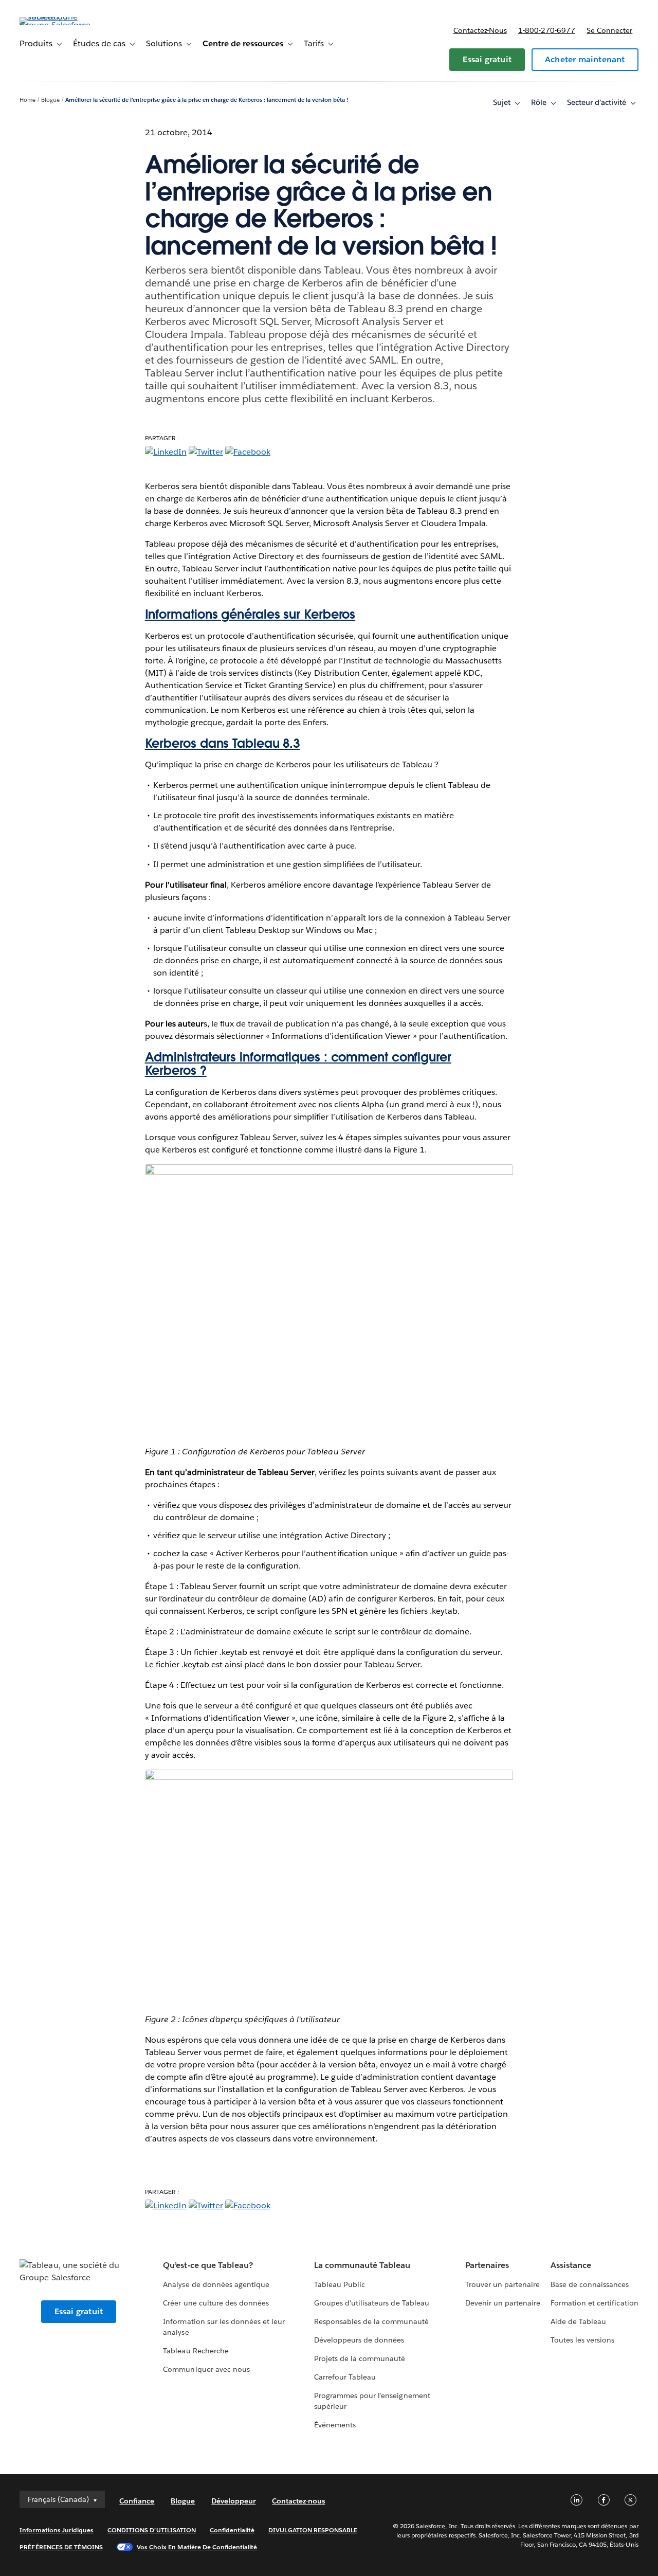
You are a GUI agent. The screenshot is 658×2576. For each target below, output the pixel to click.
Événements (335, 2425)
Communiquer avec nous (206, 2369)
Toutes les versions (582, 2340)
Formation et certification (595, 2303)
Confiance (137, 2501)
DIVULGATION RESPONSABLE (313, 2530)
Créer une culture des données (216, 2303)
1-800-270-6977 (547, 30)
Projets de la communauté (360, 2358)
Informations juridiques (57, 2530)
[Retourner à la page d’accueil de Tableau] (58, 25)
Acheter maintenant (585, 59)
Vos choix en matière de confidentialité (197, 2547)
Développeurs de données (359, 2340)
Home (28, 100)
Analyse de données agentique (216, 2284)
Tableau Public (340, 2284)
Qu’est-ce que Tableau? (208, 2265)
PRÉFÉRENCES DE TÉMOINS (61, 2547)
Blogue (50, 100)
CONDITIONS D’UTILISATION (152, 2530)
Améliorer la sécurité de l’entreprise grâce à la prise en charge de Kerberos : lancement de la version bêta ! (207, 100)
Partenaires (487, 2265)
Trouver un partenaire (502, 2284)
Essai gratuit (487, 59)
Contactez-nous (480, 30)
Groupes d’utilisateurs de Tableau (372, 2303)
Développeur (233, 2501)
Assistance (571, 2265)
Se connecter (609, 30)
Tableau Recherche (196, 2351)
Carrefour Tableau (345, 2377)
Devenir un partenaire (503, 2303)
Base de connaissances (590, 2284)
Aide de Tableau (578, 2321)
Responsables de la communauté (371, 2321)
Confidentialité (232, 2530)
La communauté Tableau (362, 2265)
